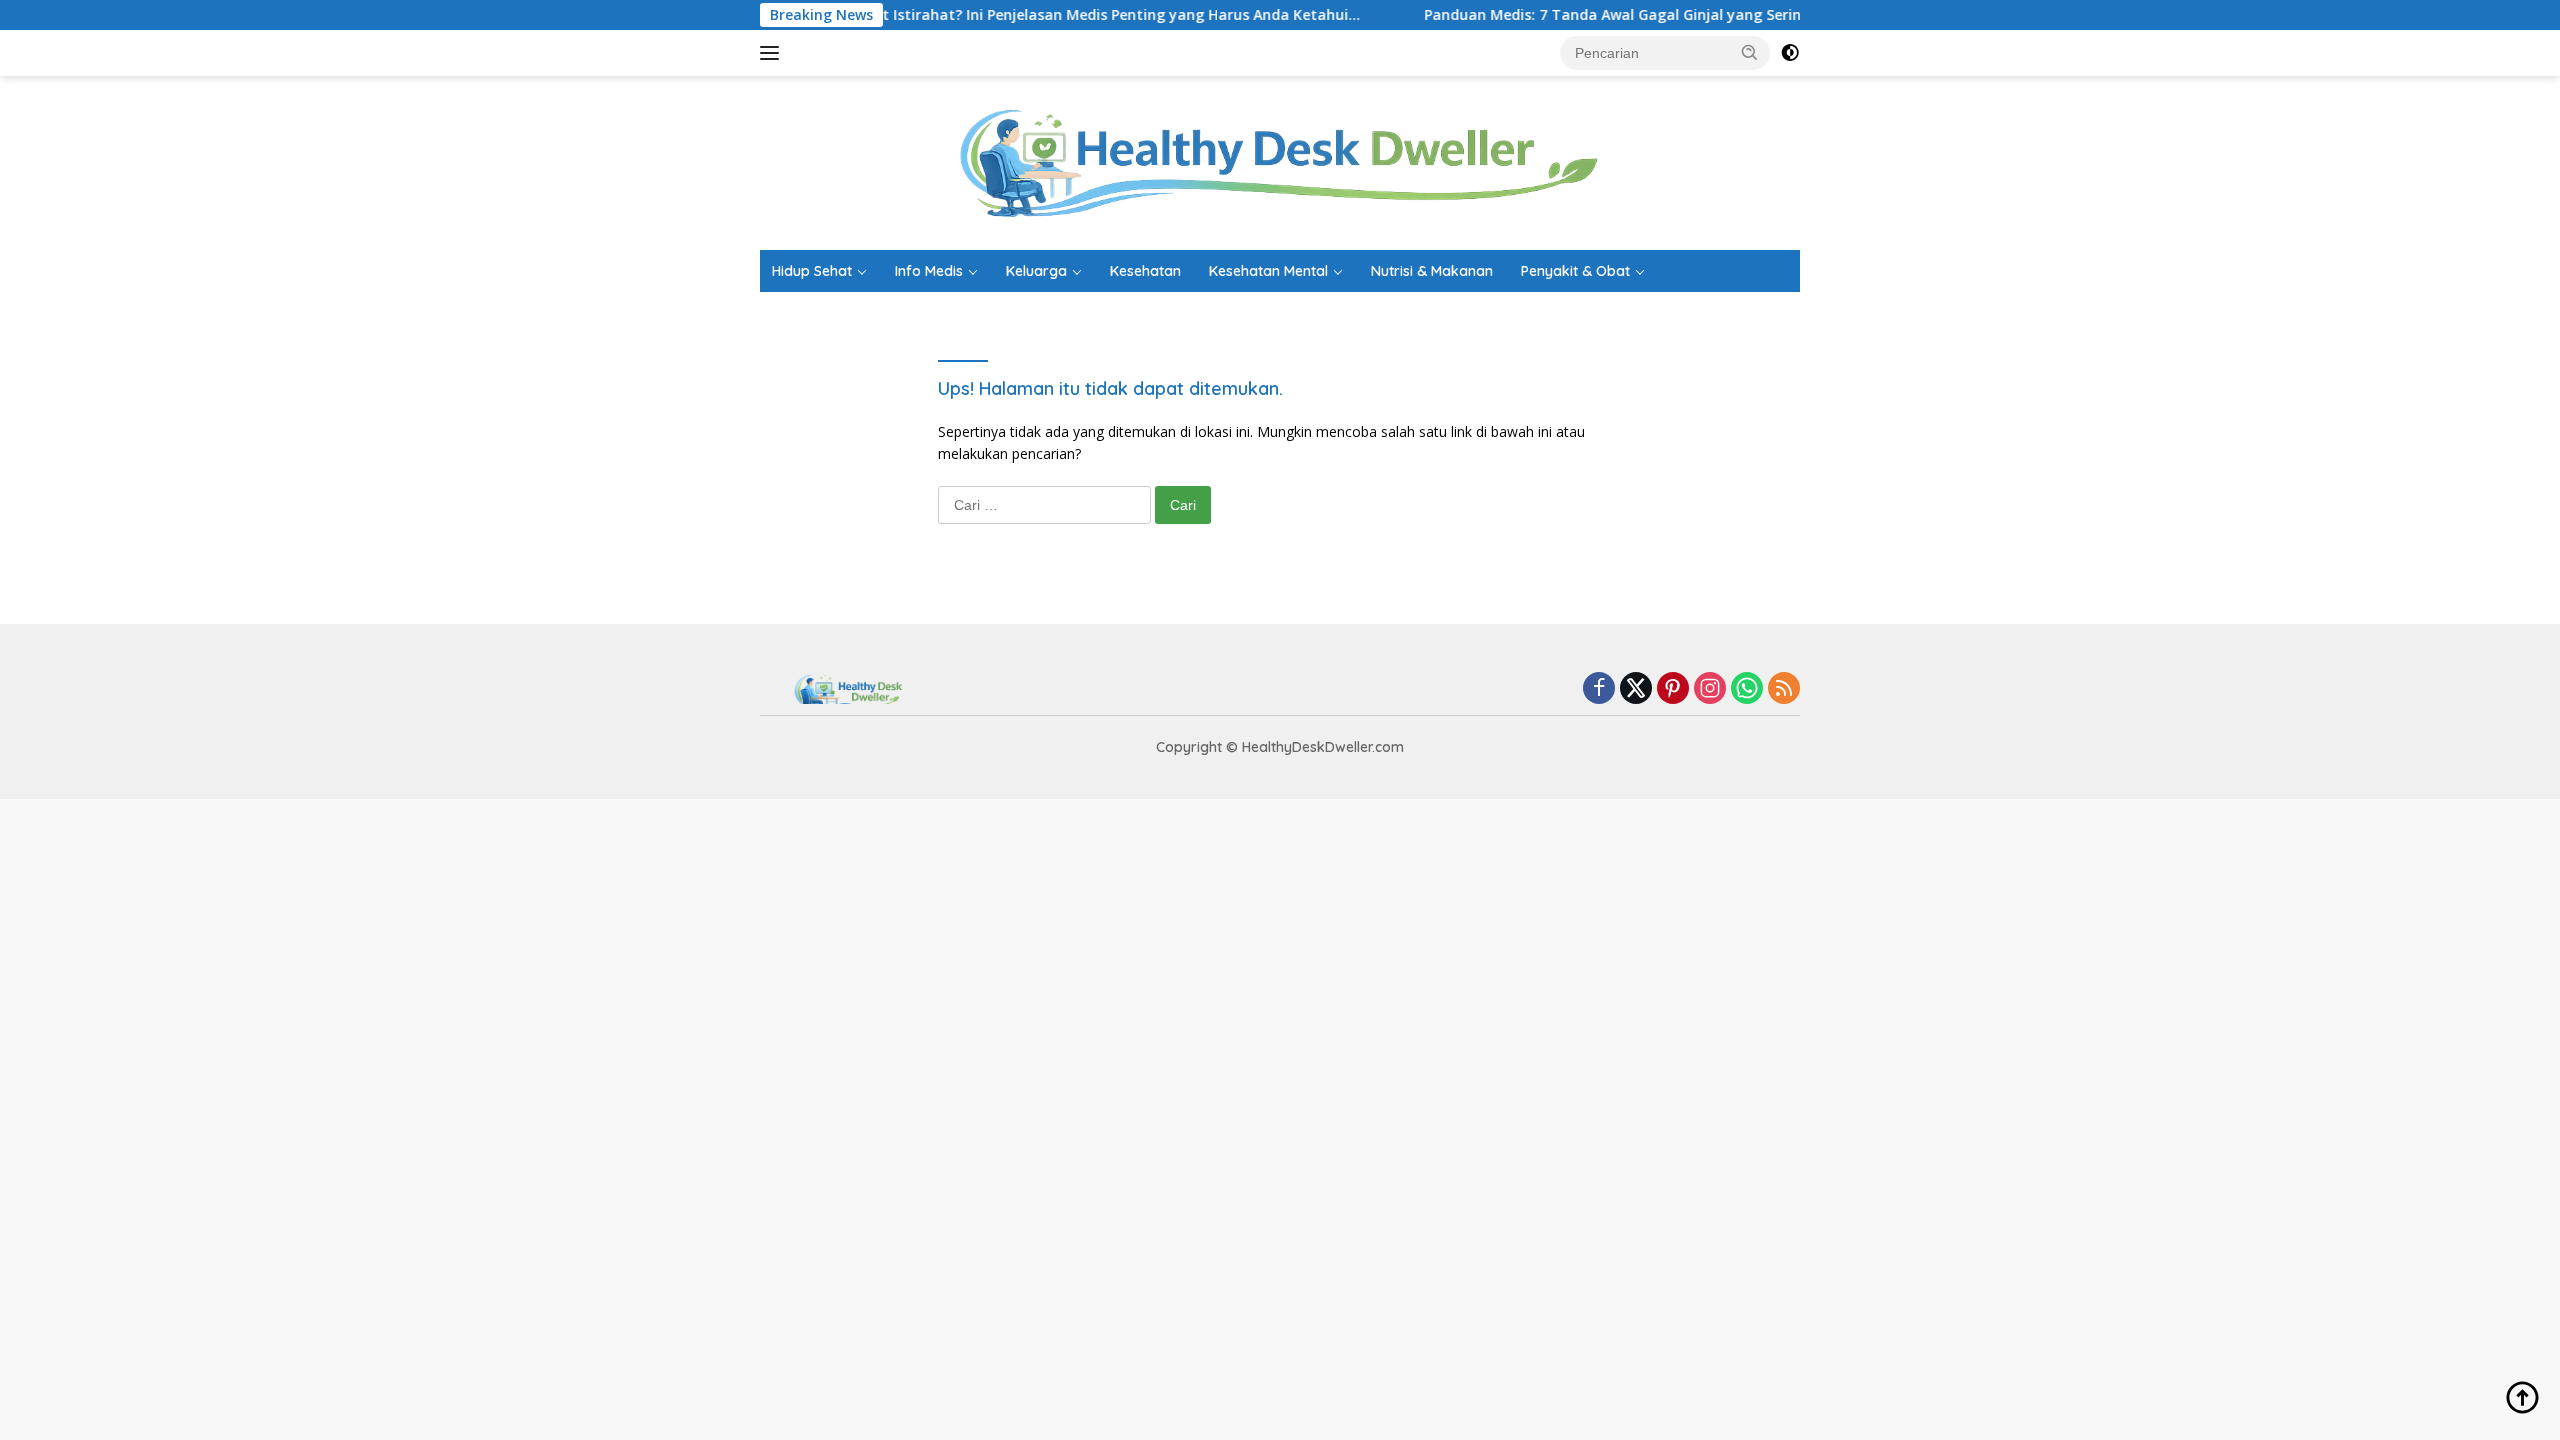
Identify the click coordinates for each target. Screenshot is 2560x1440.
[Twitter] (1636, 689)
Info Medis (929, 271)
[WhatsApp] (1747, 689)
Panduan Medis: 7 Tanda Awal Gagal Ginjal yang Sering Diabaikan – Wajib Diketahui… (1676, 15)
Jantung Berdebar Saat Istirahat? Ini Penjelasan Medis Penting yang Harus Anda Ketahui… (995, 15)
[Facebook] (1599, 689)
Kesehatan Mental (1268, 271)
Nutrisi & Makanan (1432, 271)
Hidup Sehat (812, 271)
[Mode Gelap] (1790, 53)
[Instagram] (1710, 689)
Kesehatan (1145, 271)
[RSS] (1784, 689)
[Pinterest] (1673, 689)
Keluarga (1036, 271)
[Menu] (773, 53)
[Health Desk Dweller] (1280, 161)
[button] (1750, 52)
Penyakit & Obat (1575, 271)
